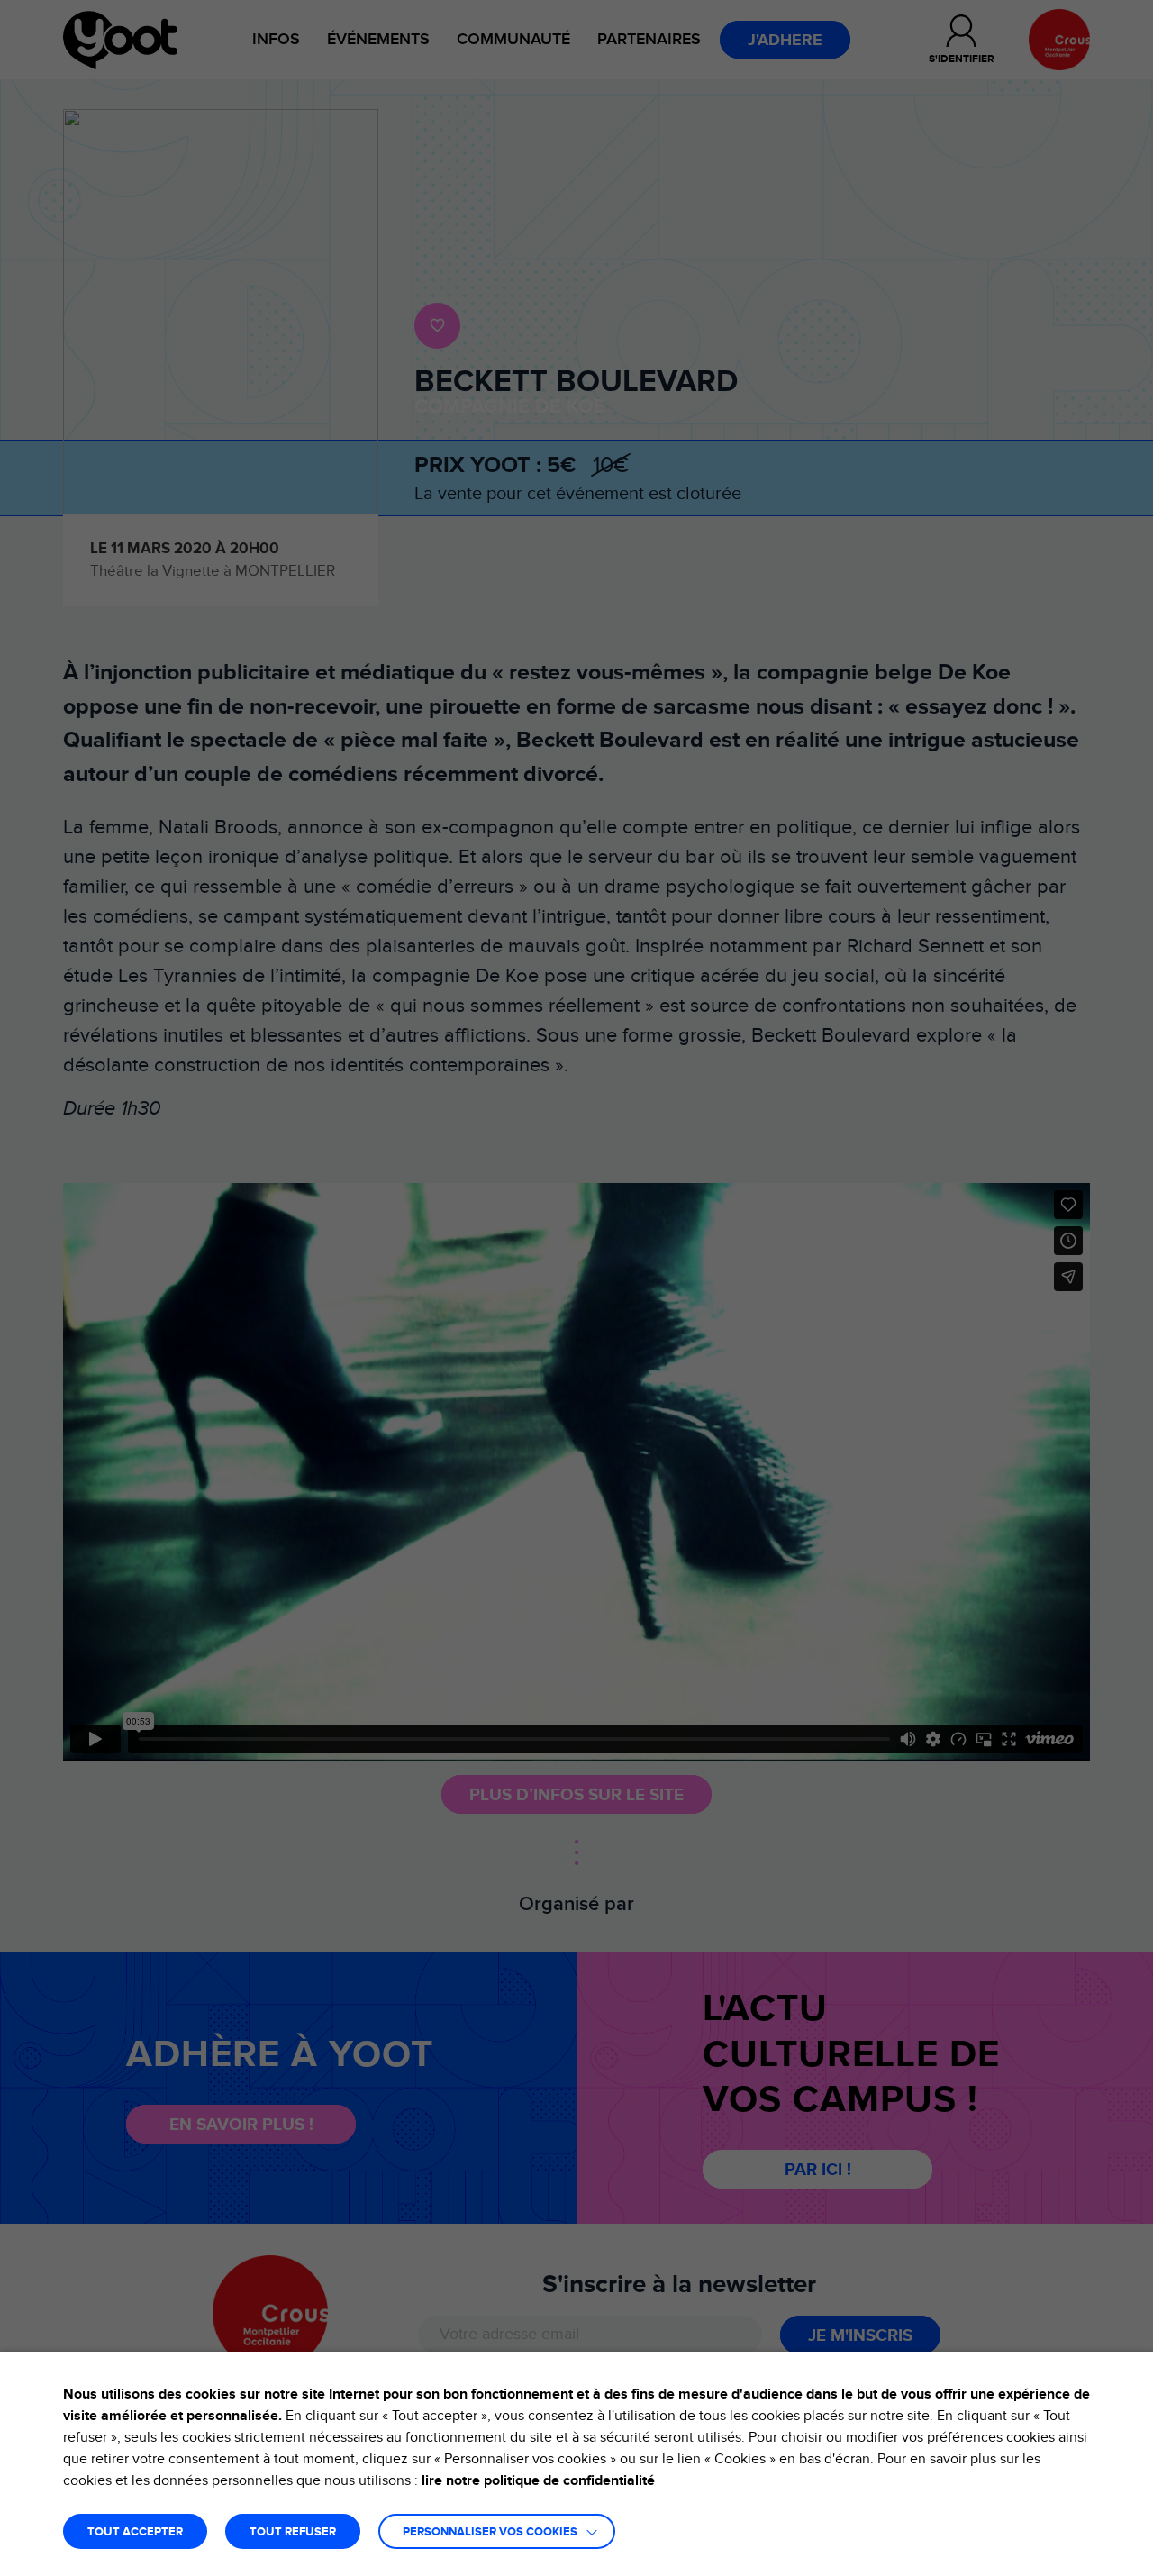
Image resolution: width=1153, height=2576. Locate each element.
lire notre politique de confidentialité (538, 2480)
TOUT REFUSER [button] (293, 2532)
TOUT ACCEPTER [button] (135, 2532)
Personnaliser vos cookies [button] (490, 2532)
